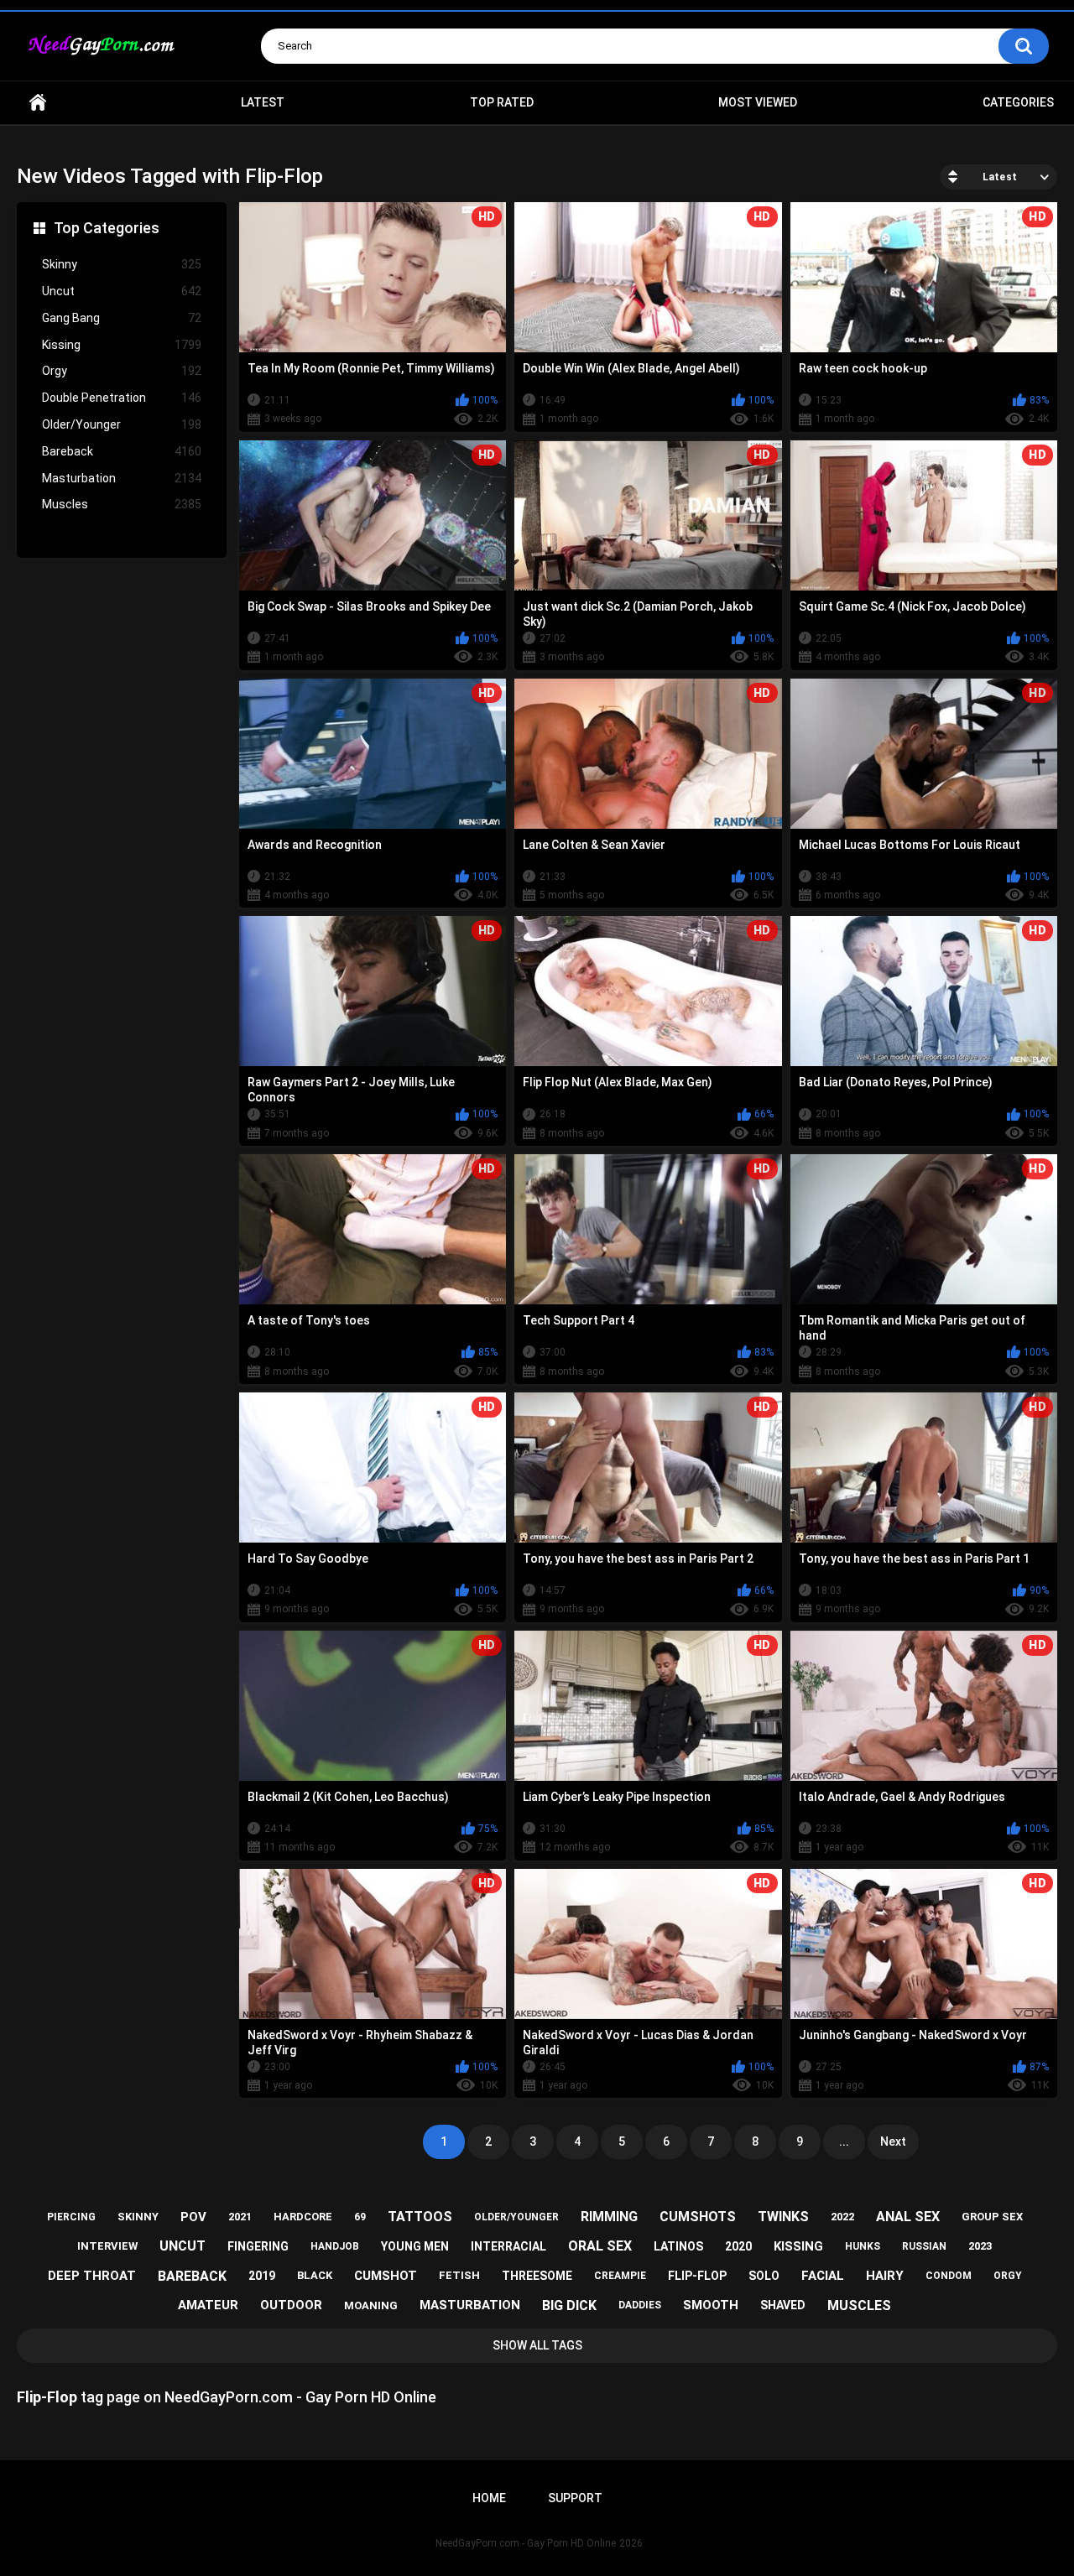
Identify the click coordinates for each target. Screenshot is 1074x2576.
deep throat (92, 2276)
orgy (1008, 2276)
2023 (980, 2246)
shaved (783, 2305)
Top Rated (502, 102)
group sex (992, 2217)
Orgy (122, 371)
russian (924, 2246)
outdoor (291, 2305)
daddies (640, 2305)
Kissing (122, 345)
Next (893, 2141)
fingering (258, 2246)
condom (949, 2276)
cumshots (698, 2217)
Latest (263, 102)
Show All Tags (537, 2345)
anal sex (908, 2217)
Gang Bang (122, 318)
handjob (335, 2246)
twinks (783, 2217)
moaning (371, 2305)
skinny (138, 2217)
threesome (537, 2276)
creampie (620, 2276)
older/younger (516, 2217)
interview (107, 2246)
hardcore (303, 2217)
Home (38, 103)
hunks (863, 2246)
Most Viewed (758, 102)
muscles (859, 2305)
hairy (885, 2276)
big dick (569, 2305)
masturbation (470, 2305)
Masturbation (122, 478)
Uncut (122, 291)
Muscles (122, 504)
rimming (609, 2217)
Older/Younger (122, 424)
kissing (798, 2246)
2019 (262, 2276)
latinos (678, 2246)
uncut (182, 2246)
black (315, 2275)
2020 (738, 2246)
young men (415, 2246)
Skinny (122, 264)
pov (193, 2217)
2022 (842, 2217)
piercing (71, 2217)
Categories (1018, 102)
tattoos (420, 2217)
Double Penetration (122, 398)
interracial (508, 2246)
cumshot (386, 2276)
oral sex (600, 2246)
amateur (208, 2305)
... (844, 2141)
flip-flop (697, 2276)
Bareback (122, 451)
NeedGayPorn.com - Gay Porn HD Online (526, 2543)
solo (764, 2276)
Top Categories (107, 228)
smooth (711, 2305)
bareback (192, 2276)
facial (823, 2276)
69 (360, 2217)
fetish (459, 2275)
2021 (240, 2217)
